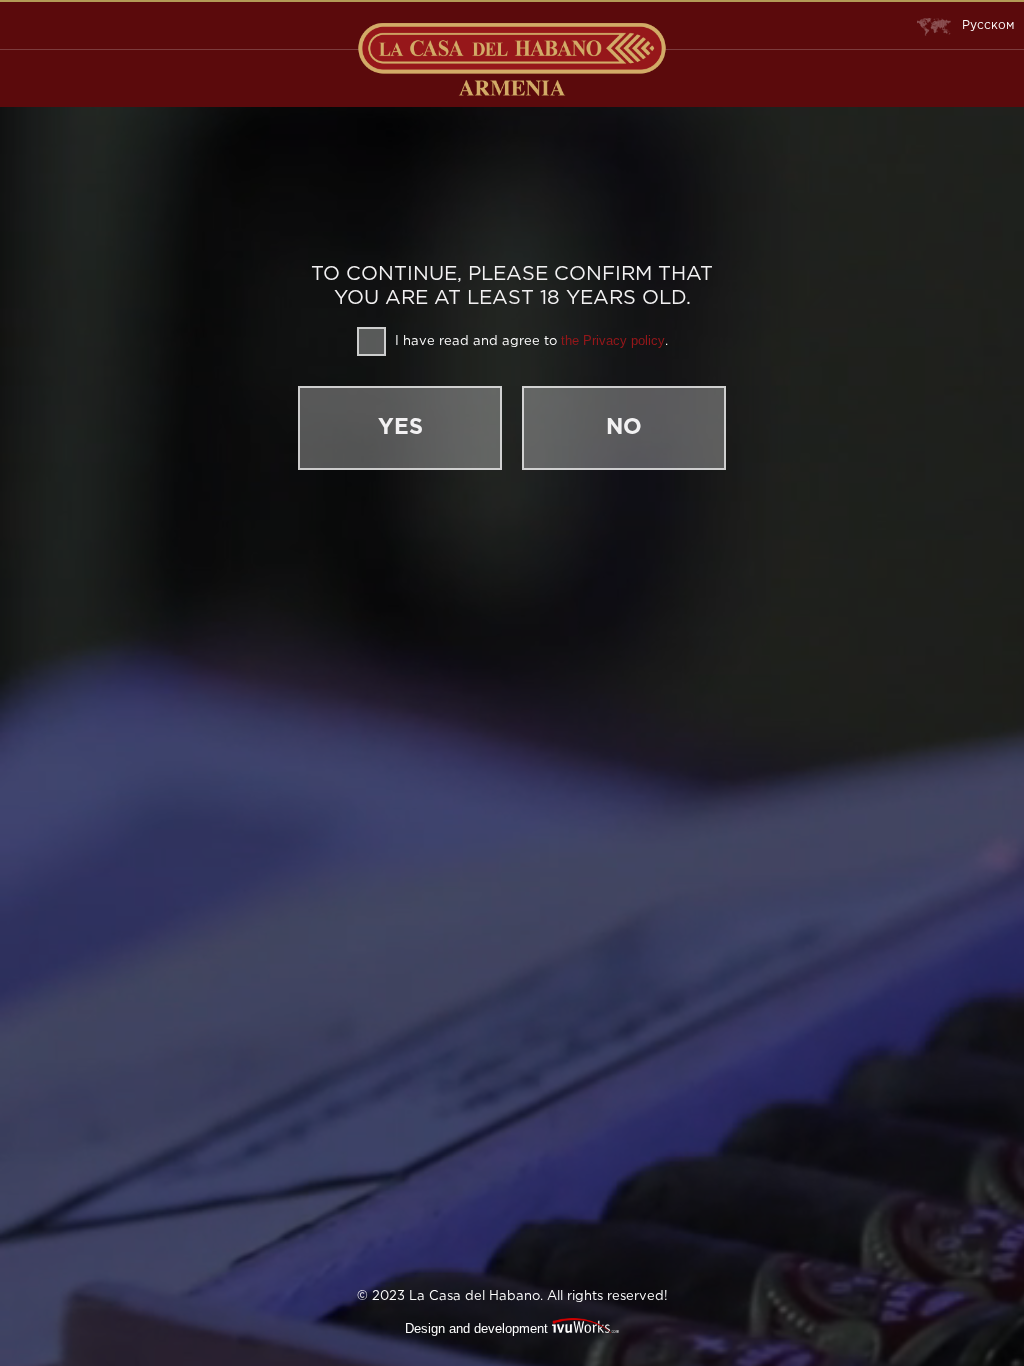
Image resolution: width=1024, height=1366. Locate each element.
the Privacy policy (613, 340)
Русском (988, 25)
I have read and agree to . (529, 340)
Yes (400, 428)
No (624, 428)
